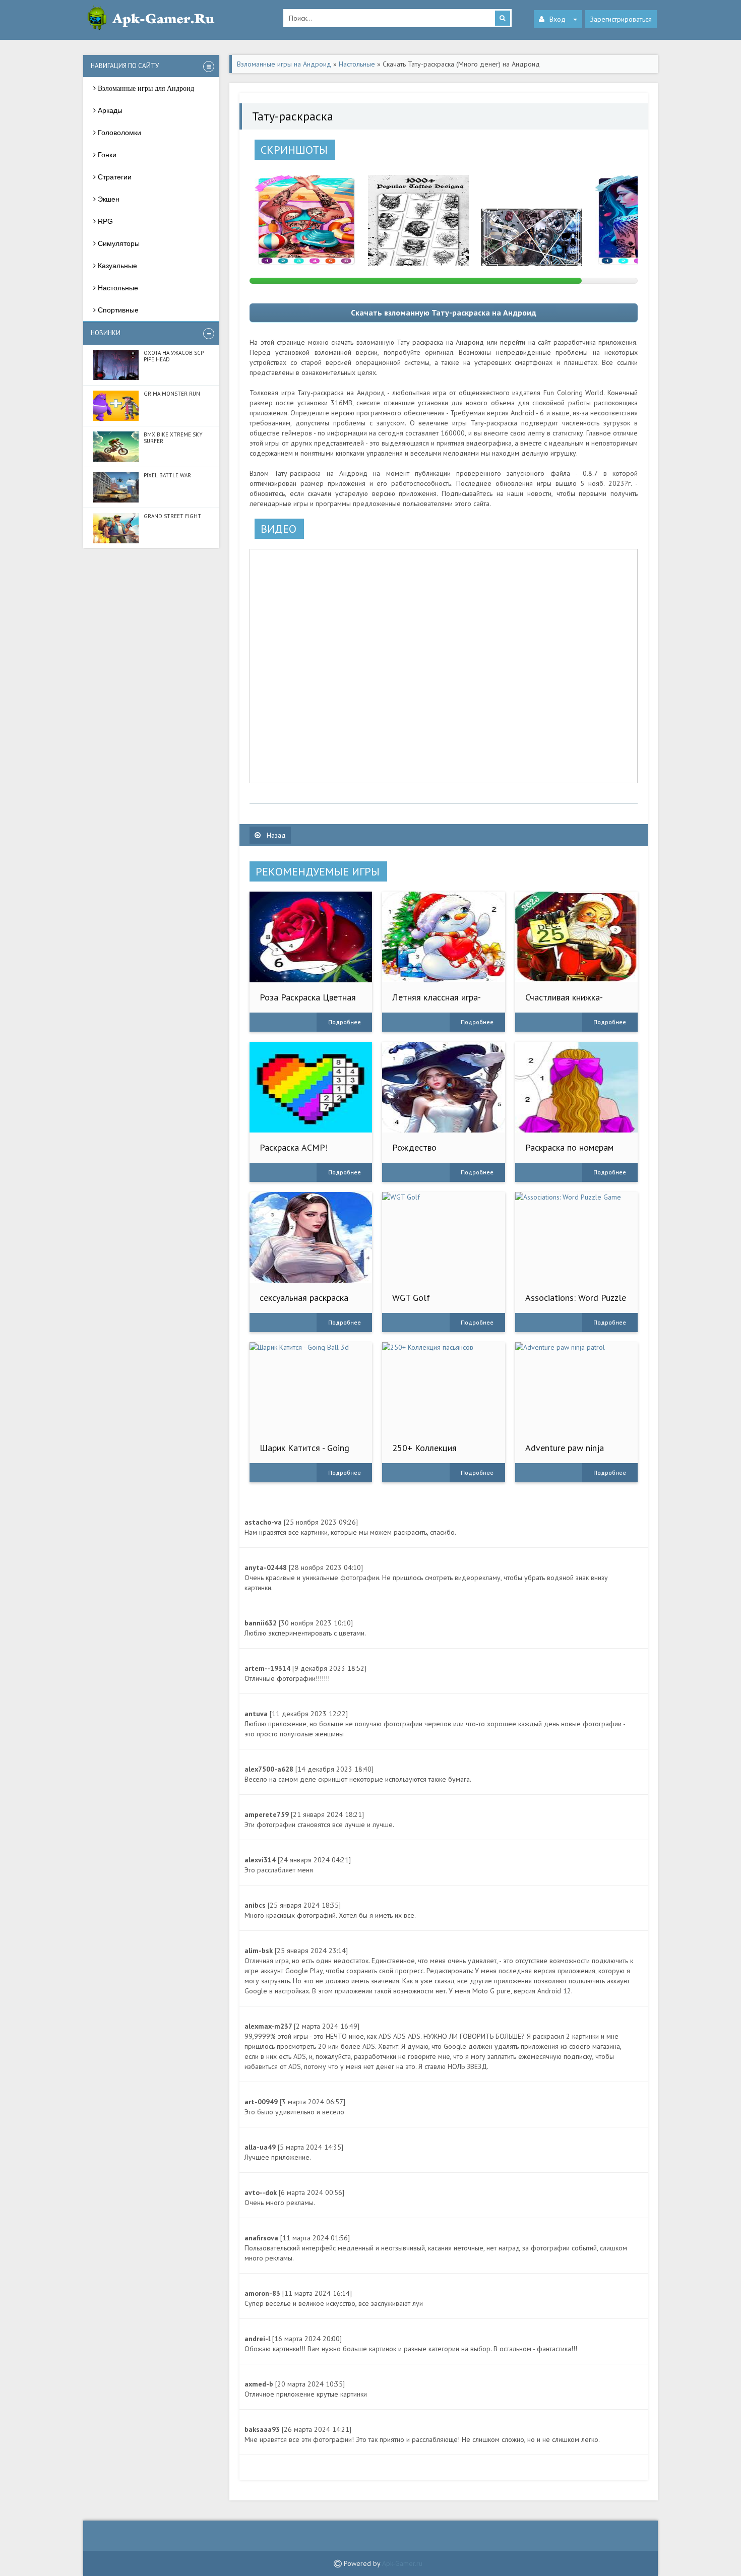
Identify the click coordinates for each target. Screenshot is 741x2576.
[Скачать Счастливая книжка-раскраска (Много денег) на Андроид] (576, 937)
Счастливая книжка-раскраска (564, 1002)
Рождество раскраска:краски (425, 1152)
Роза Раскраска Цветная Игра (308, 1002)
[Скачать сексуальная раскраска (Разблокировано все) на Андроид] (311, 1237)
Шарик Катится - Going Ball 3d (304, 1453)
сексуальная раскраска (304, 1298)
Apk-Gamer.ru (402, 2563)
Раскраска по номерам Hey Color (569, 1152)
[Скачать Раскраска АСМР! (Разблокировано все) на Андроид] (311, 1087)
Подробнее (345, 1022)
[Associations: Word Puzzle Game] (576, 1237)
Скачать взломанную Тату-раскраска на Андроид (444, 312)
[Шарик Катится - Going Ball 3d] (311, 1388)
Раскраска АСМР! (294, 1147)
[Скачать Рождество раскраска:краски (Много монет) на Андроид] (443, 1087)
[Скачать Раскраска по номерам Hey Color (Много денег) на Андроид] (576, 1087)
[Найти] (503, 18)
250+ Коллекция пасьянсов (424, 1453)
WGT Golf (411, 1298)
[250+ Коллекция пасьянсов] (443, 1388)
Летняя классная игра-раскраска (437, 1002)
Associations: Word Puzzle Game (576, 1303)
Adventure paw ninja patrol (565, 1453)
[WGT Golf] (443, 1237)
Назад (275, 835)
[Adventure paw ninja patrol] (576, 1388)
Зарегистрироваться (621, 19)
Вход (558, 19)
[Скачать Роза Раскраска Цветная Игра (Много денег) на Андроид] (311, 937)
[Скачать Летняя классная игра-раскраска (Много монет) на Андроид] (443, 937)
